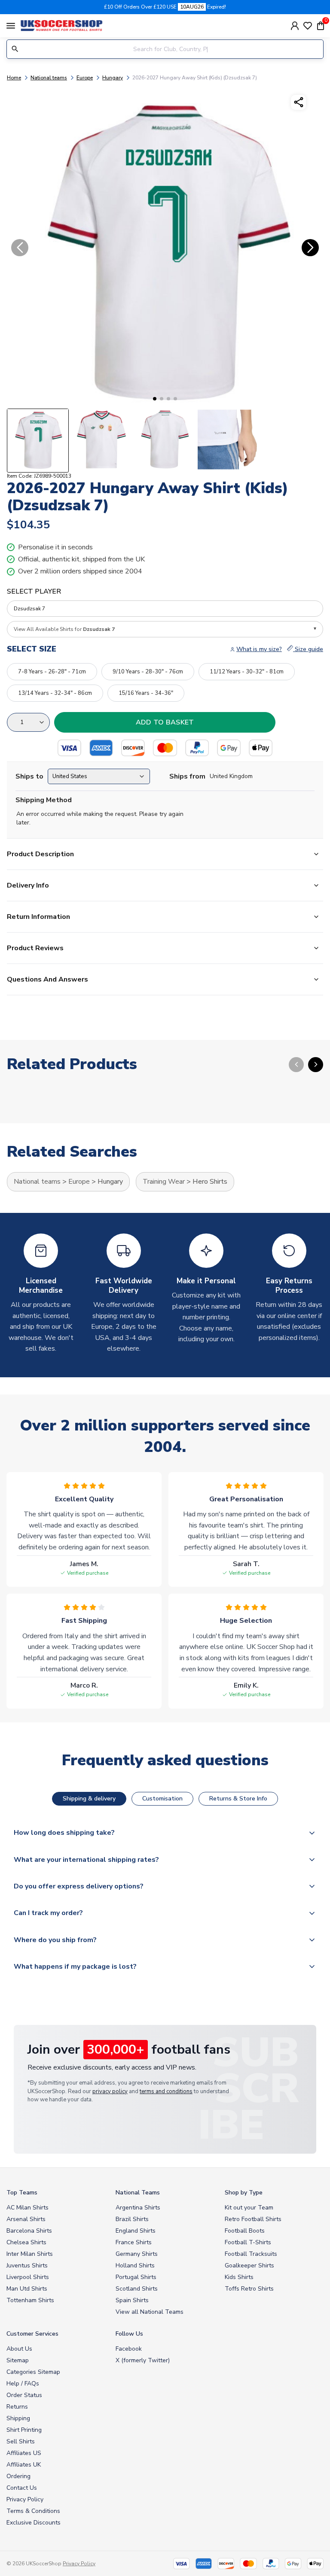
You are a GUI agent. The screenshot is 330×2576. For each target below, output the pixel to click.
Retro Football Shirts (253, 2219)
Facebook (129, 2349)
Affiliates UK (24, 2465)
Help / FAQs (23, 2384)
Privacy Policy (25, 2499)
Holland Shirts (135, 2265)
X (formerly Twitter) (143, 2360)
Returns (17, 2407)
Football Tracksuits (251, 2254)
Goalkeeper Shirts (249, 2265)
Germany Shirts (137, 2254)
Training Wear (164, 1182)
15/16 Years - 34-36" (146, 693)
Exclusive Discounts (34, 2523)
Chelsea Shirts (26, 2242)
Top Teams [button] (22, 2193)
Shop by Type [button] (244, 2193)
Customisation (162, 1799)
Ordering (18, 2476)
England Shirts (136, 2231)
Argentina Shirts (138, 2208)
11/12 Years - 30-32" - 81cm (247, 672)
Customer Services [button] (32, 2334)
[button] (155, 399)
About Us (19, 2349)
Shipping (18, 2418)
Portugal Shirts (136, 2277)
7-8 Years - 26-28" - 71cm (52, 672)
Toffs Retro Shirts (249, 2289)
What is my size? (259, 649)
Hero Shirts (210, 1182)
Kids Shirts (239, 2277)
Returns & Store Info (238, 1799)
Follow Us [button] (129, 2334)
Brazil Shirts (132, 2219)
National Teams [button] (138, 2193)
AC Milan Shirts (27, 2208)
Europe (85, 78)
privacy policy (110, 2091)
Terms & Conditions (33, 2511)
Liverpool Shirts (28, 2277)
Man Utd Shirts (27, 2289)
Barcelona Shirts (29, 2231)
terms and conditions (166, 2091)
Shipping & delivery (89, 1799)
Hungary (113, 78)
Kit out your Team (249, 2208)
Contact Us (22, 2488)
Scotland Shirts (137, 2289)
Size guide (308, 649)
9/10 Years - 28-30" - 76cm (148, 672)
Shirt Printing (24, 2430)
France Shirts (134, 2242)
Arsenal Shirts (26, 2219)
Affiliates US (24, 2453)
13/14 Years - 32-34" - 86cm (55, 693)
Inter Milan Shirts (30, 2254)
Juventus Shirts (27, 2265)
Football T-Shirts (248, 2242)
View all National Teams (150, 2312)
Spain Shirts (132, 2300)
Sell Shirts (21, 2441)
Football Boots (245, 2231)
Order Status (24, 2395)
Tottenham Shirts (30, 2300)
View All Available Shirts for (64, 629)
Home (14, 78)
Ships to (29, 776)
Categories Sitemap (33, 2372)
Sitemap (18, 2360)
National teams (49, 78)
